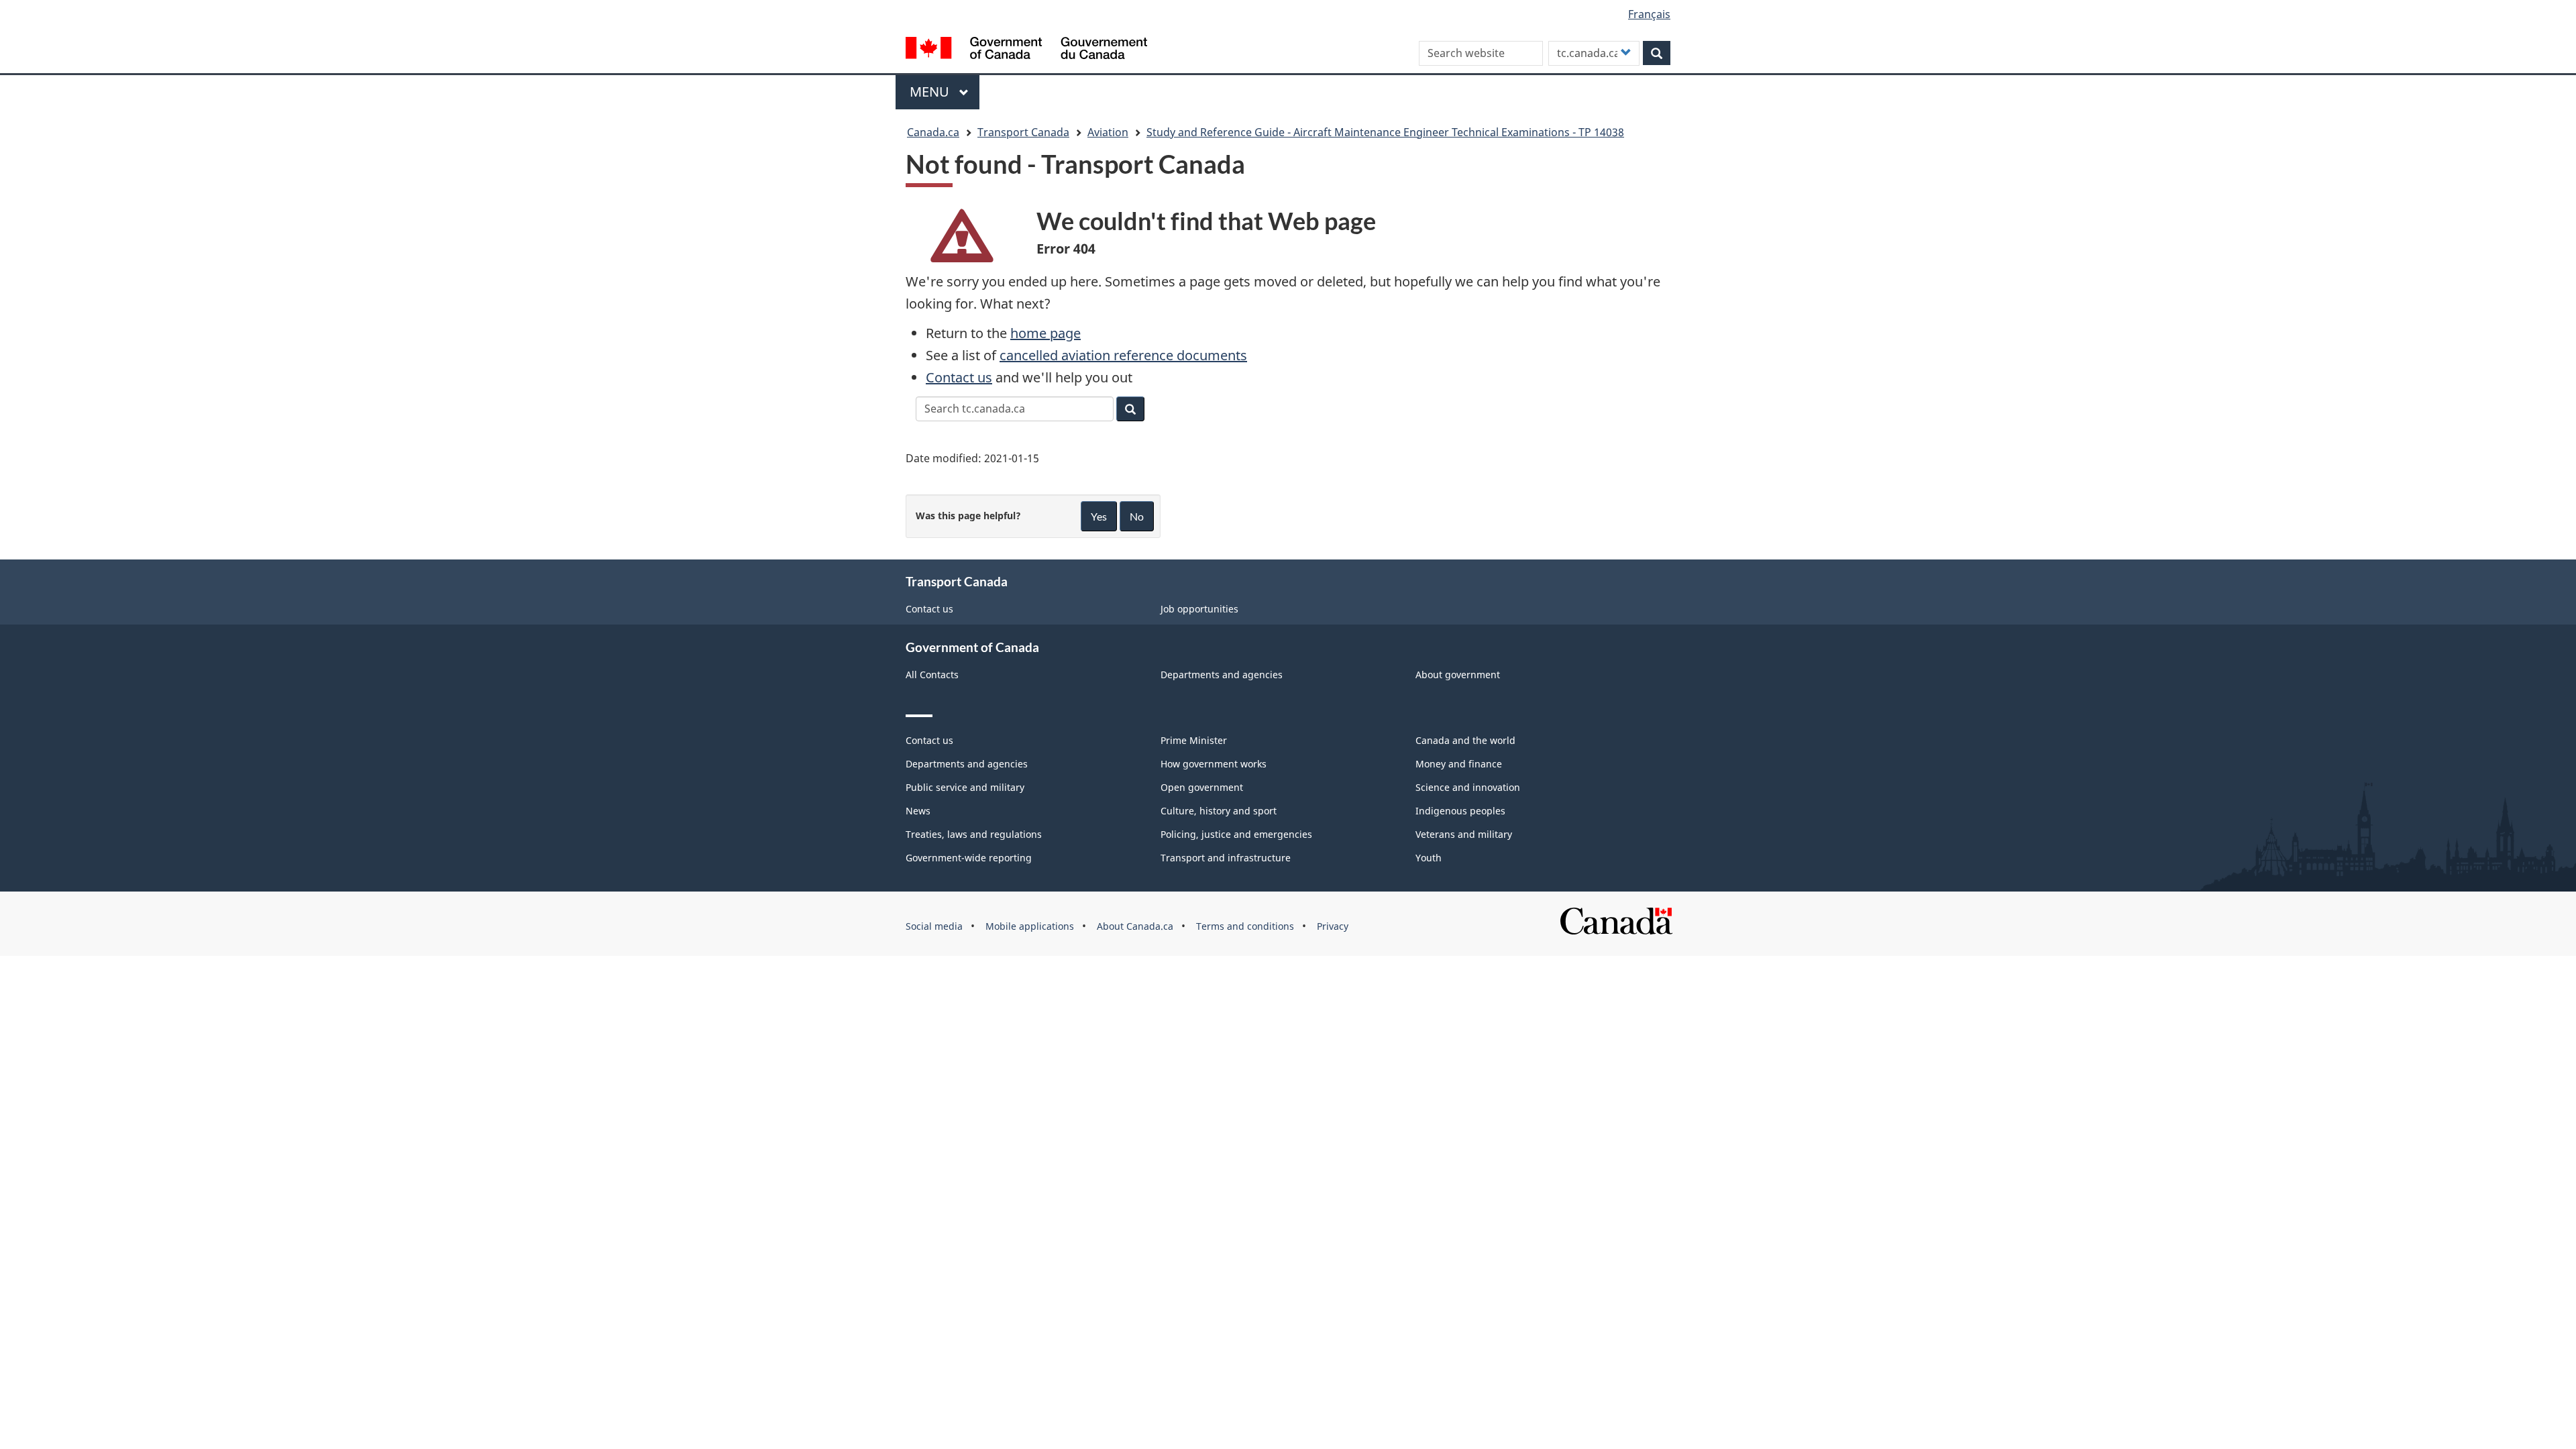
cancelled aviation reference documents (1123, 355)
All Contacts (932, 675)
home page (1045, 333)
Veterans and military (1464, 834)
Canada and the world (1465, 740)
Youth (1429, 858)
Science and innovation (1468, 787)
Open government (1202, 787)
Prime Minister (1194, 740)
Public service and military (965, 787)
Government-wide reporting (969, 858)
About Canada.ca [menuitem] (1135, 926)
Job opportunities (1199, 609)
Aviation (1108, 132)
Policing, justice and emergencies (1236, 834)
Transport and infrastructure (1226, 858)
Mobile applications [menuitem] (1030, 926)
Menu (931, 92)
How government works (1214, 764)
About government (1458, 675)
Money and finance (1459, 764)
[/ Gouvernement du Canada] (1026, 50)
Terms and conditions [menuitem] (1245, 926)
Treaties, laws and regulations (974, 834)
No (1137, 516)
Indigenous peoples (1460, 811)
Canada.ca (933, 132)
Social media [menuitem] (934, 926)
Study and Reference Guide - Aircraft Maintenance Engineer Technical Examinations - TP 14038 (1385, 132)
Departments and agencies (1222, 675)
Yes (1099, 516)
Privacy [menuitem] (1333, 926)
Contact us (959, 377)
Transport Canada (1023, 132)
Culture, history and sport (1219, 811)
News (918, 811)
